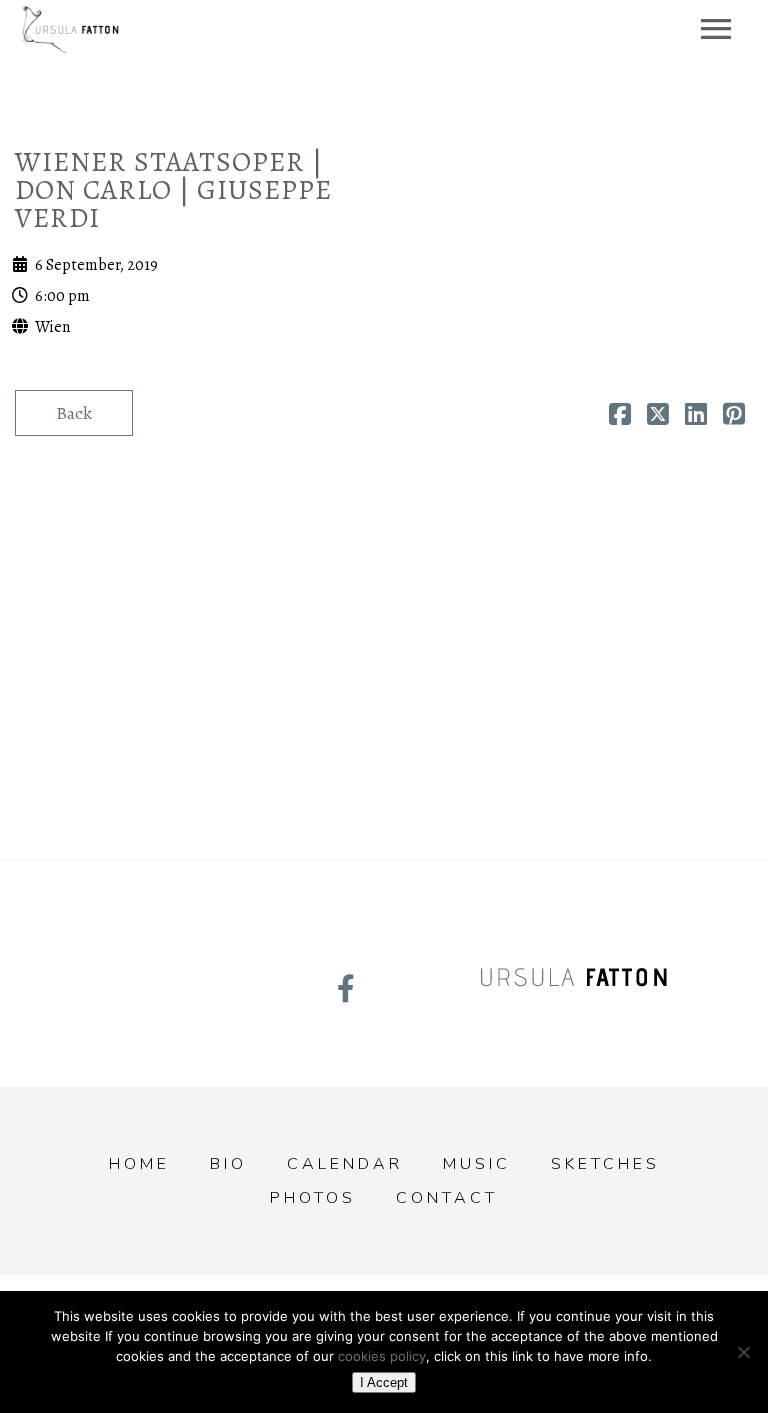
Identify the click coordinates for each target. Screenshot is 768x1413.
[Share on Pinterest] (734, 417)
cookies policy (382, 1356)
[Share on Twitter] (658, 417)
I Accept (384, 1382)
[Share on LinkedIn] (696, 417)
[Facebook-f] (346, 989)
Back (74, 413)
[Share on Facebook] (620, 417)
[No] (743, 1352)
